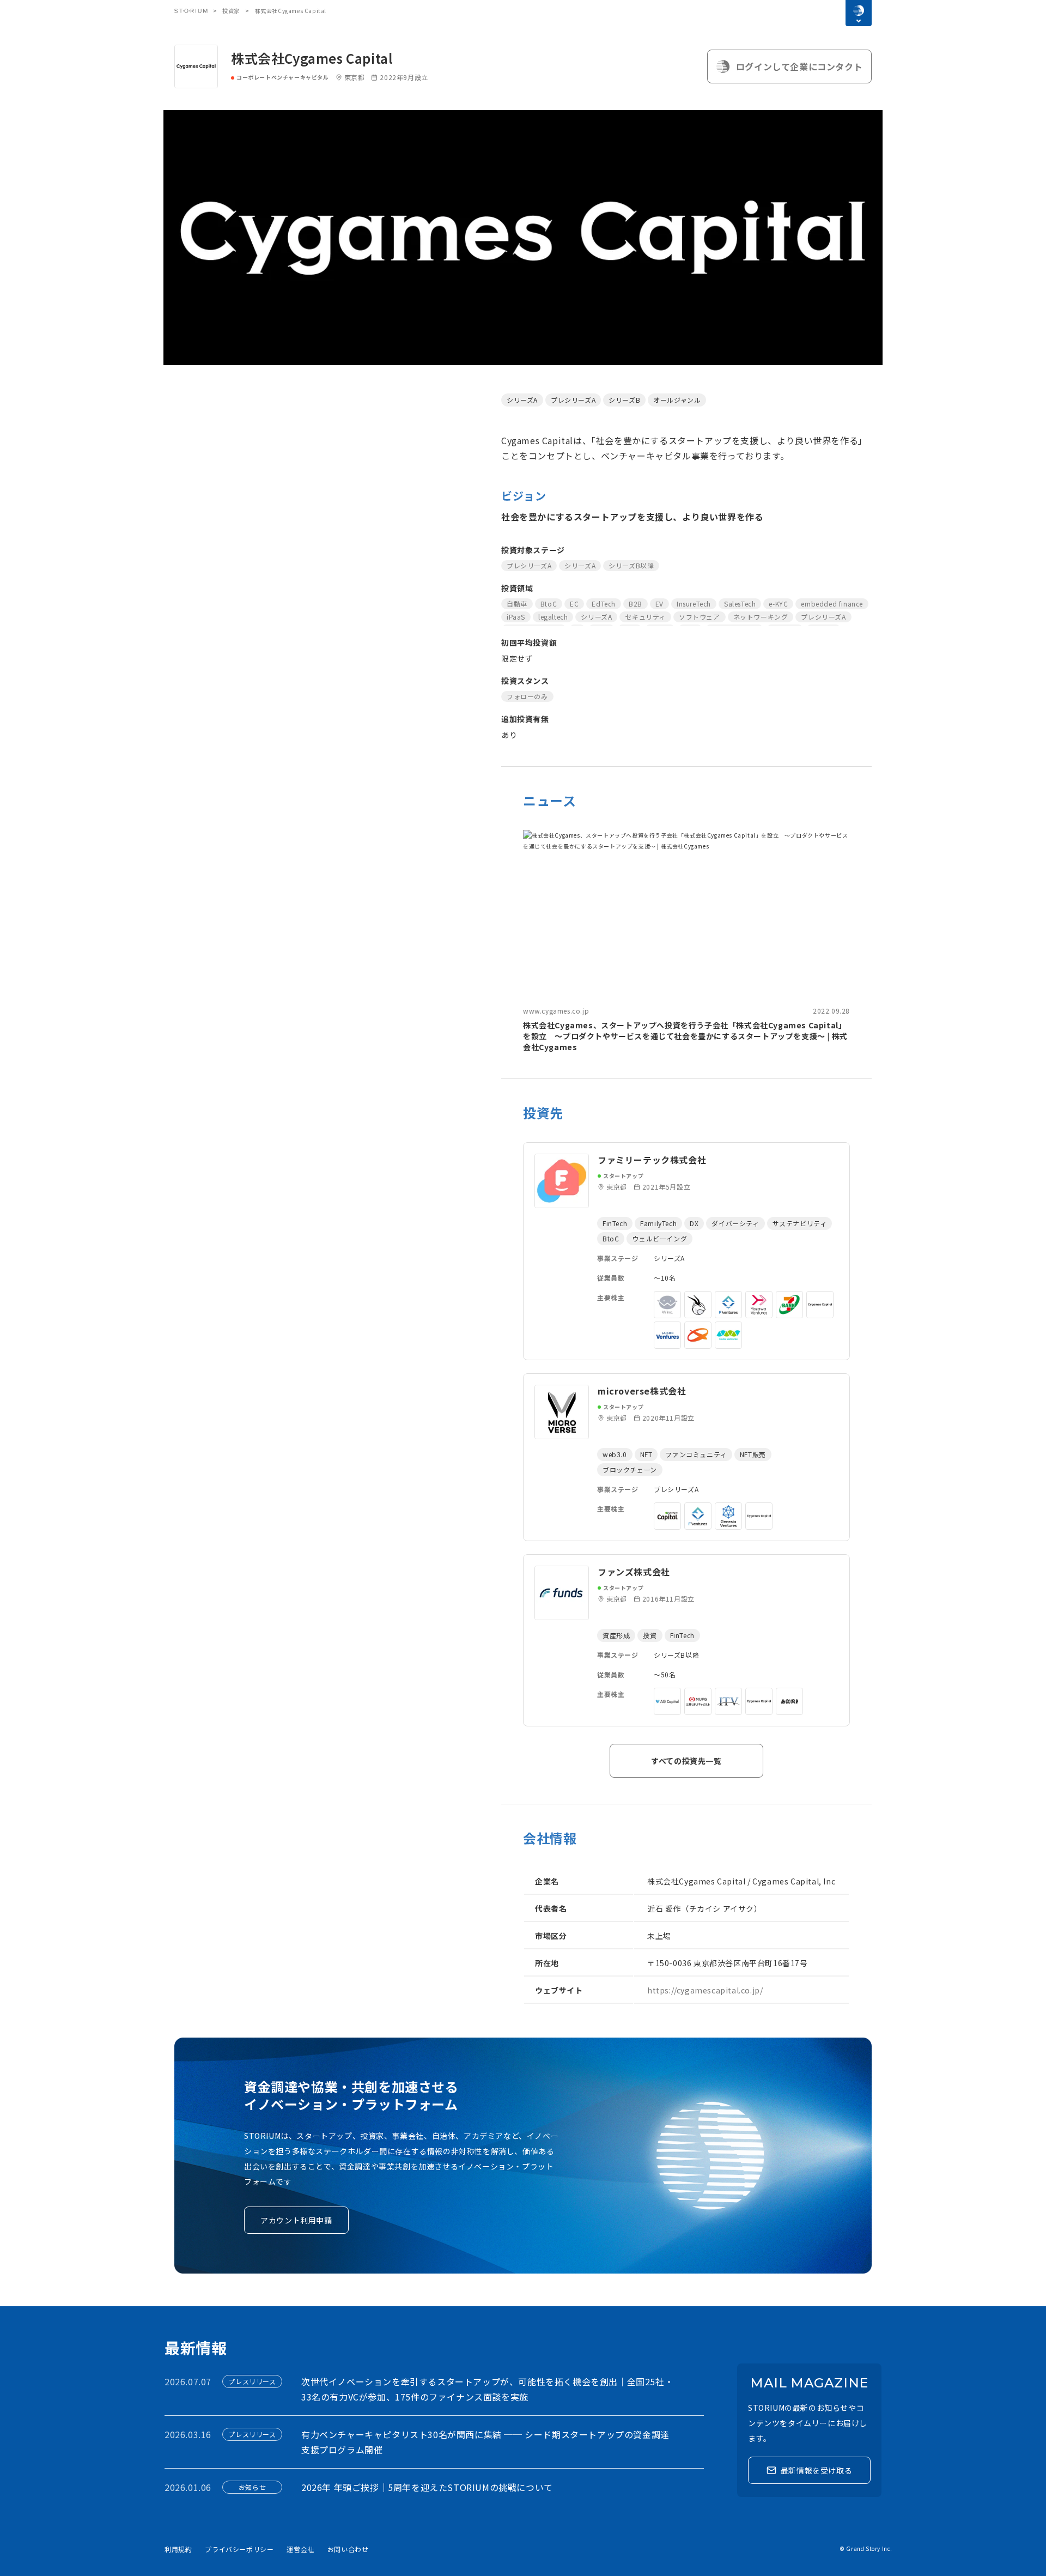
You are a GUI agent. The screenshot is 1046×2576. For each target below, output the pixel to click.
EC (574, 604)
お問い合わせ (348, 2549)
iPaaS (516, 617)
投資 (650, 1635)
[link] (686, 941)
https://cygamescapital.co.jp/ (705, 1990)
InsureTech (694, 604)
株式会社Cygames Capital (312, 58)
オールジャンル (677, 400)
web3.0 (615, 1454)
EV (659, 604)
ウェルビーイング (659, 1238)
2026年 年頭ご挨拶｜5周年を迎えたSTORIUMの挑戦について (427, 2487)
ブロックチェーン (630, 1469)
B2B (635, 604)
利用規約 (178, 2549)
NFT (646, 1454)
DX (694, 1223)
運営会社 (300, 2549)
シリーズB (624, 400)
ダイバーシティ (735, 1223)
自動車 (517, 604)
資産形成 (616, 1635)
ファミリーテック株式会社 (652, 1160)
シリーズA (522, 400)
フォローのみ (527, 696)
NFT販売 (753, 1454)
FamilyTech (658, 1223)
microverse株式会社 (642, 1391)
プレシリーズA (573, 400)
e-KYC (778, 604)
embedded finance (832, 604)
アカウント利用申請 (296, 2220)
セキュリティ (645, 617)
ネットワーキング (761, 617)
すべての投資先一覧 (686, 1761)
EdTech (604, 604)
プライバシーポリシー (239, 2549)
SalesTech (740, 604)
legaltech (553, 617)
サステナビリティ (800, 1223)
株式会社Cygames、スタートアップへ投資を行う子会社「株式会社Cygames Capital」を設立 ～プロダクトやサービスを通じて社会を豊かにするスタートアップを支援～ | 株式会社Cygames (685, 1036)
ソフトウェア (700, 617)
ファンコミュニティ (696, 1454)
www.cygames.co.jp (556, 1011)
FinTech (615, 1223)
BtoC (549, 604)
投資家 (231, 11)
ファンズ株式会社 (634, 1572)
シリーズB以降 (631, 565)
